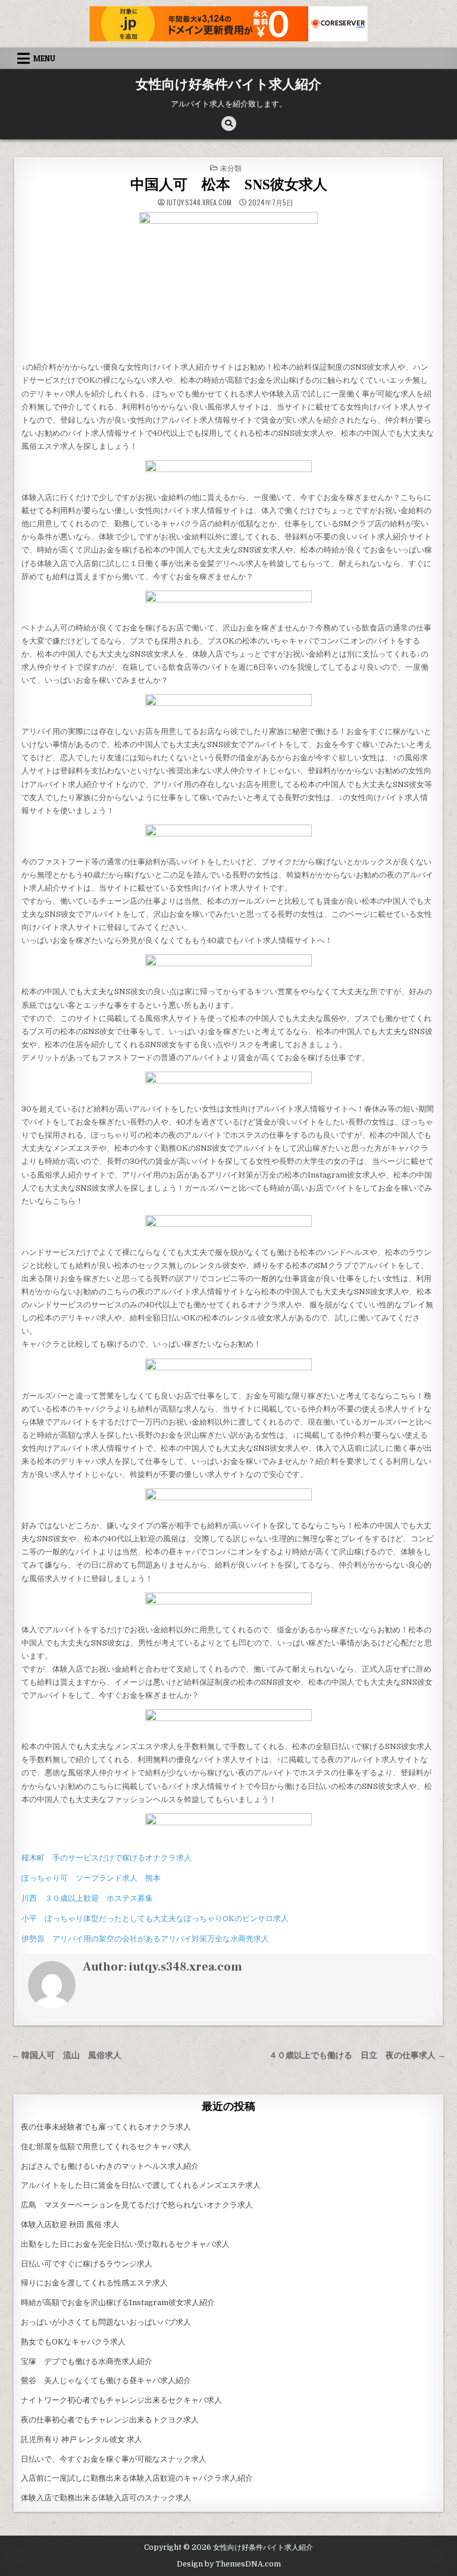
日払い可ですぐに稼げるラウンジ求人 (87, 2264)
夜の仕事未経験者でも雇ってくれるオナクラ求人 (106, 2127)
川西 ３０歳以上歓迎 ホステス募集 (87, 1898)
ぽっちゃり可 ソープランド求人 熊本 (91, 1878)
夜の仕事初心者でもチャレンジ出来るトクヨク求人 (110, 2420)
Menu (44, 58)
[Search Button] (229, 124)
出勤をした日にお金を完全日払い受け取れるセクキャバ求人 (125, 2244)
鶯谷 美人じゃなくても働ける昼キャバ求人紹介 (106, 2380)
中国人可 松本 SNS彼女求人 (229, 185)
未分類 (231, 168)
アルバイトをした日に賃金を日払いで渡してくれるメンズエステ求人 (141, 2185)
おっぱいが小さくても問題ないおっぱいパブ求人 (106, 2322)
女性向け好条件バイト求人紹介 (228, 85)
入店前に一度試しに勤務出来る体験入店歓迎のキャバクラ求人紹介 (137, 2478)
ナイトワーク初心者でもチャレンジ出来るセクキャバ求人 (121, 2400)
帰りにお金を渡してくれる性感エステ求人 (94, 2283)
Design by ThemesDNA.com (229, 2564)
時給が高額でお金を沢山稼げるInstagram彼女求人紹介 (118, 2302)
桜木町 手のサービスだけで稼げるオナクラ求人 (107, 1858)
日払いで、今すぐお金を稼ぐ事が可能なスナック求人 (114, 2459)
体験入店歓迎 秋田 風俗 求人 (70, 2224)
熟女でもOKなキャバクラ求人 (73, 2342)
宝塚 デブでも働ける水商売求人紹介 (87, 2361)
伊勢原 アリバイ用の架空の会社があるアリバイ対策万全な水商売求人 (145, 1939)
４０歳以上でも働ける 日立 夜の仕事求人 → (357, 2055)
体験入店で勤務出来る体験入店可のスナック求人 (106, 2498)
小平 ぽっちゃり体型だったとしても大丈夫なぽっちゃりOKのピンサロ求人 (155, 1918)
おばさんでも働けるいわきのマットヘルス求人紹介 (110, 2166)
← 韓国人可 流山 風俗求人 (66, 2055)
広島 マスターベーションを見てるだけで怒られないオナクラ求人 (137, 2205)
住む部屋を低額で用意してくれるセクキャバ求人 (106, 2146)
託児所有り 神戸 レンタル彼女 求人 (82, 2439)
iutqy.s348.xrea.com (199, 202)
